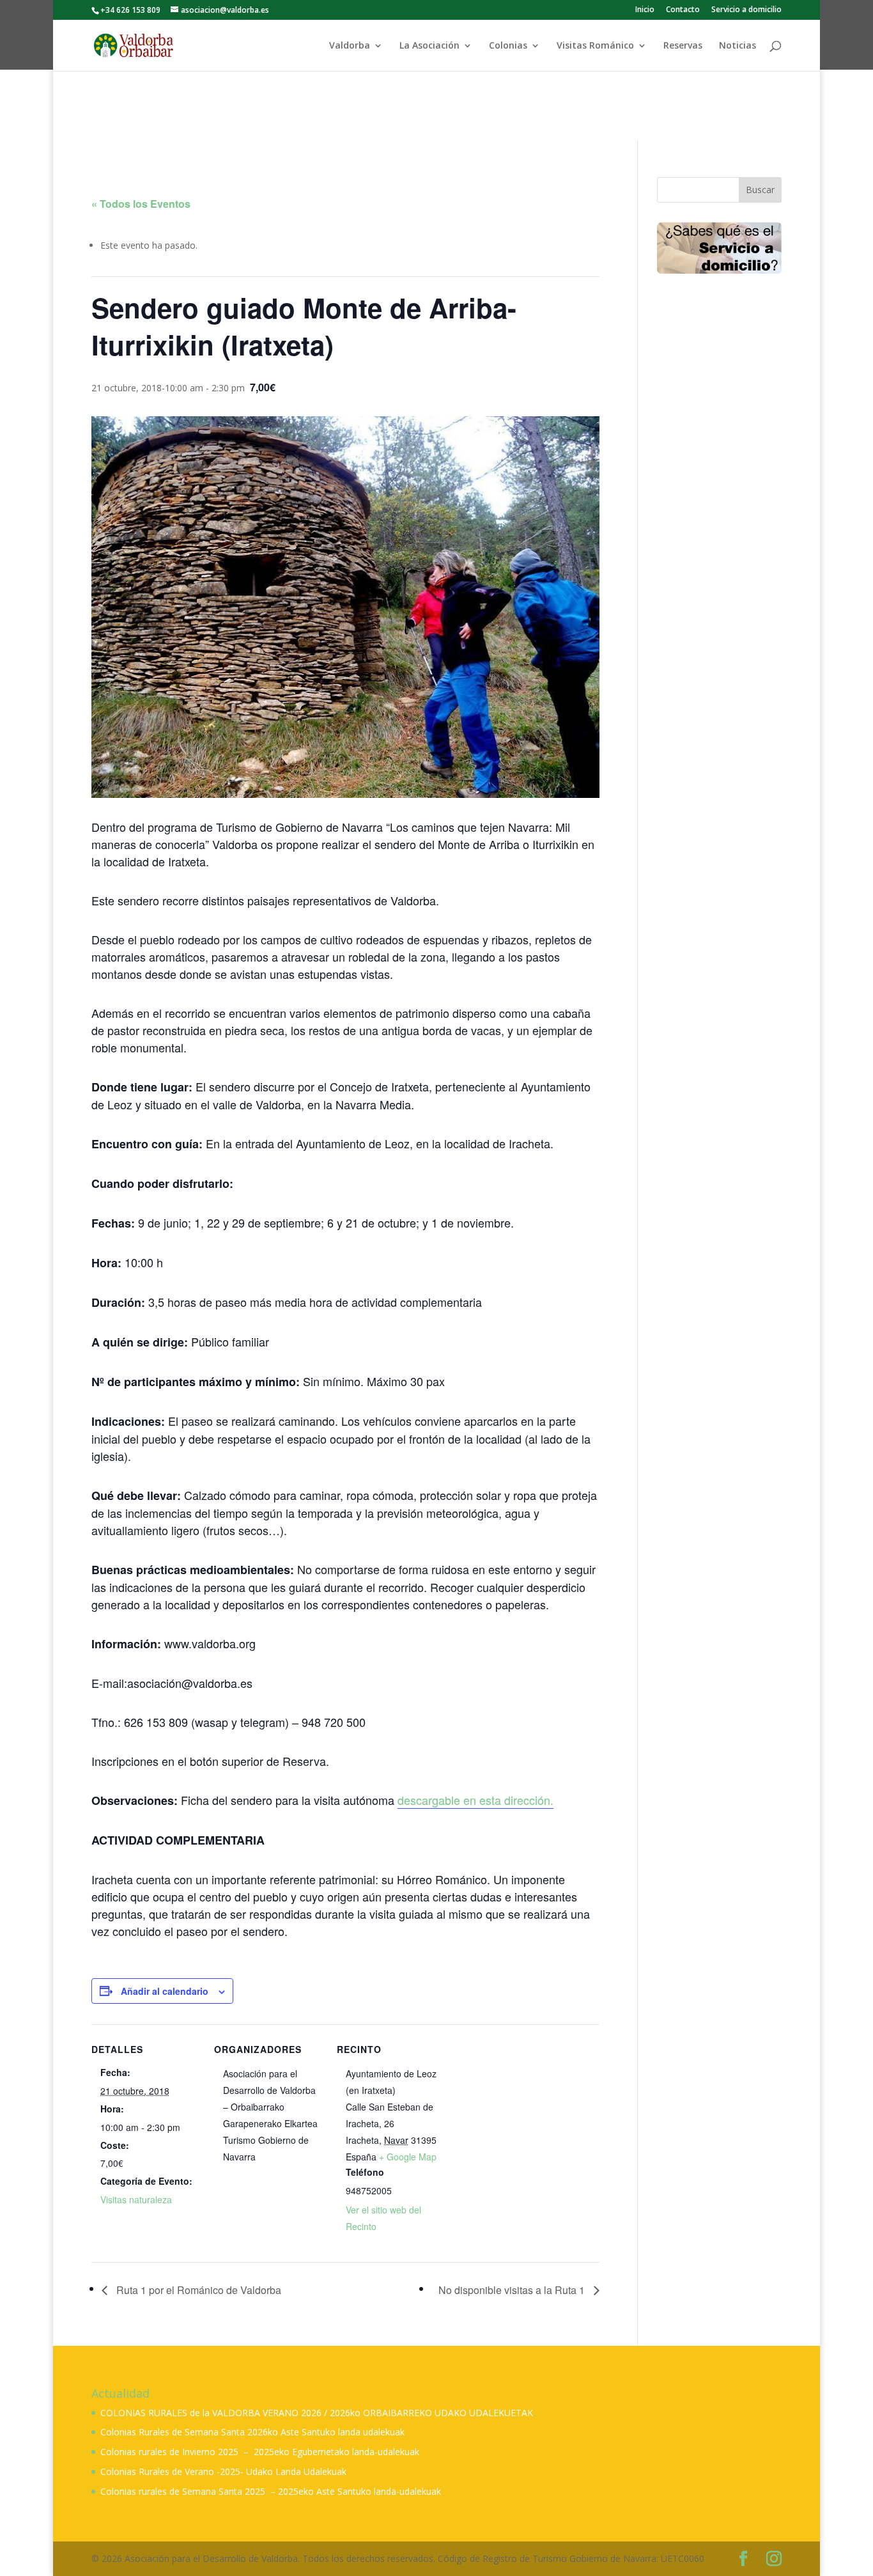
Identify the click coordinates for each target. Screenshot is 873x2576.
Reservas (683, 46)
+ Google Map (408, 2157)
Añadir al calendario (165, 1991)
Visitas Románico (595, 46)
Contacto (683, 10)
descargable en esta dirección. (475, 1800)
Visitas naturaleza (136, 2199)
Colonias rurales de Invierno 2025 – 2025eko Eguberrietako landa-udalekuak (260, 2452)
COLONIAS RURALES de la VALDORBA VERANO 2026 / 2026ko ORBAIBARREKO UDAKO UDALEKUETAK (317, 2413)
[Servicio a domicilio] (719, 248)
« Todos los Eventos (141, 204)
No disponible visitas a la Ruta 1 (513, 2290)
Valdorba (350, 46)
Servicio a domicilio (746, 10)
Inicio (645, 10)
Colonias (508, 46)
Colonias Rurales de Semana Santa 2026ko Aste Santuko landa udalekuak (252, 2432)
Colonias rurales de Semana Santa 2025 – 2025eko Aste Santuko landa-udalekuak (271, 2491)
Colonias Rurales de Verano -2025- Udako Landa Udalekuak (223, 2471)
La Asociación (429, 46)
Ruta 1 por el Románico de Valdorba (197, 2290)
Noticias (738, 46)
